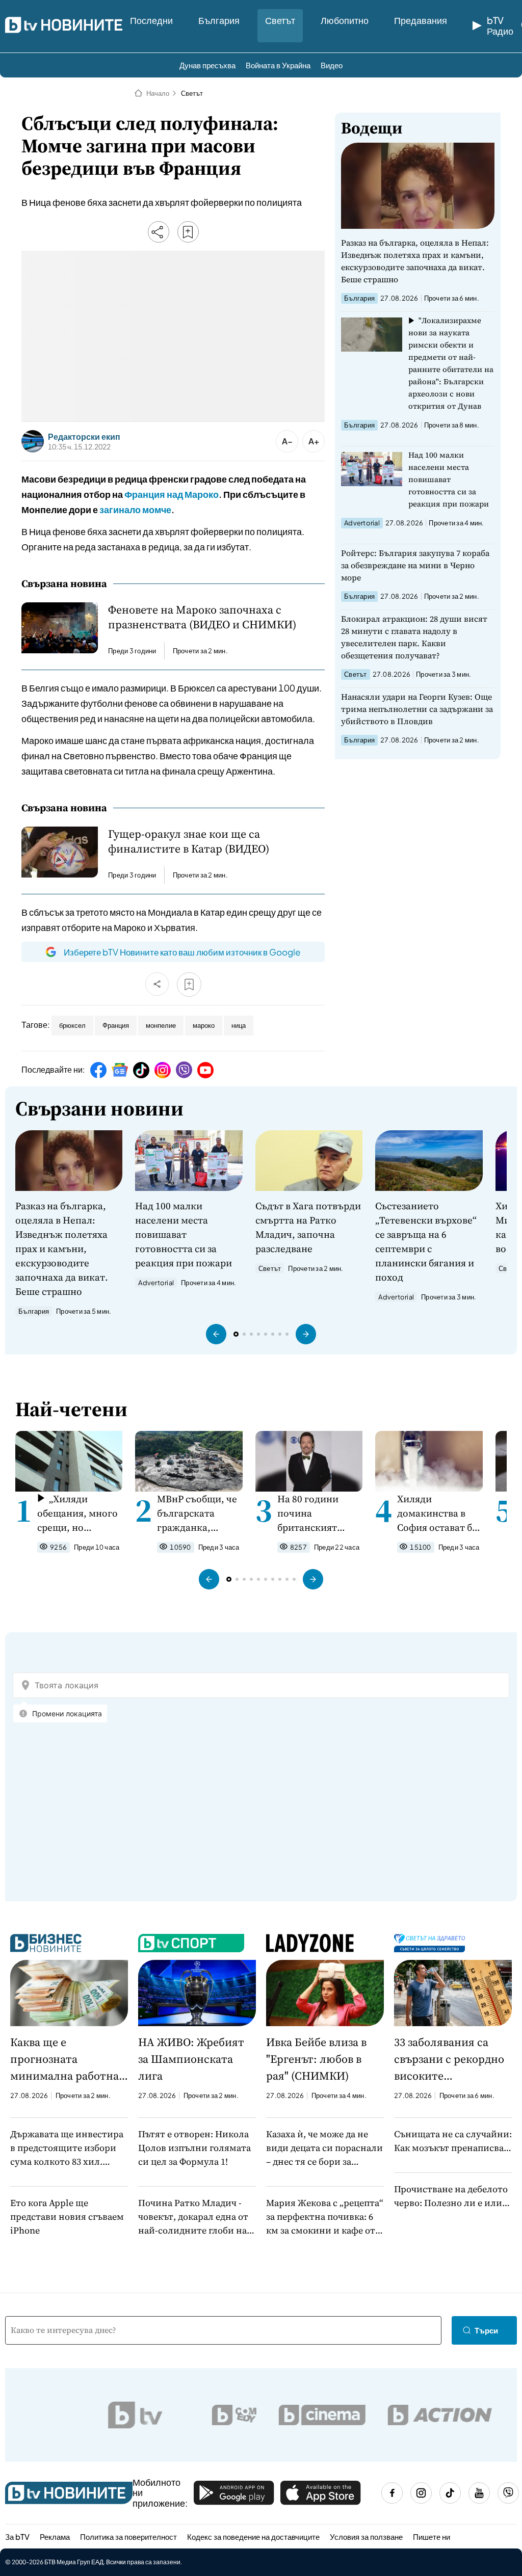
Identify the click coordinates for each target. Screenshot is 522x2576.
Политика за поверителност (128, 2537)
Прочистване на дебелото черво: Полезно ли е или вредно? (451, 2196)
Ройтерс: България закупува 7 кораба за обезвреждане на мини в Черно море (415, 565)
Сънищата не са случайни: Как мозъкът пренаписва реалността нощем (453, 2141)
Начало (158, 93)
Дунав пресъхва (207, 65)
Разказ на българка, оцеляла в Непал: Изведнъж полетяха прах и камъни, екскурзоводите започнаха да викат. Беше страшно (415, 261)
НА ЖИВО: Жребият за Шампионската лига (191, 2059)
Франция (116, 1025)
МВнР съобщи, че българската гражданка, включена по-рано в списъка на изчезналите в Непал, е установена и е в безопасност (200, 1513)
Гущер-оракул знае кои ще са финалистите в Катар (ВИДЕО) (189, 841)
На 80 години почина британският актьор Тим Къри (317, 1513)
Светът (280, 20)
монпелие (161, 1025)
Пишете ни (432, 2537)
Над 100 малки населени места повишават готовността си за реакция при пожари (449, 479)
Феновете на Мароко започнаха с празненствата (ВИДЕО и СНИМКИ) (202, 617)
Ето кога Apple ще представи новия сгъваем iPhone (67, 2216)
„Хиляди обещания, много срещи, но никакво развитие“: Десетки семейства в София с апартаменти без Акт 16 (77, 1513)
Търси (486, 2330)
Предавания (421, 20)
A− (287, 441)
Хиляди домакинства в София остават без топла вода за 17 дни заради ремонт (439, 1513)
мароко (204, 1025)
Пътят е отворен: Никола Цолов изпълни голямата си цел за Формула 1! (194, 2148)
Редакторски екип (84, 437)
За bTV (17, 2537)
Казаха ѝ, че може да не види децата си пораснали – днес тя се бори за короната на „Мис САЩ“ (324, 2148)
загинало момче (135, 509)
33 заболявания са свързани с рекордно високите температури (449, 2059)
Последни (151, 20)
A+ (314, 441)
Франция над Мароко (172, 494)
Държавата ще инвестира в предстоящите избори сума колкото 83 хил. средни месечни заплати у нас (69, 2148)
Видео (332, 65)
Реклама (55, 2537)
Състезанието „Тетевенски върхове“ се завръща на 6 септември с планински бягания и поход (426, 1241)
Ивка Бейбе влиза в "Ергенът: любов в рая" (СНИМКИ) (316, 2059)
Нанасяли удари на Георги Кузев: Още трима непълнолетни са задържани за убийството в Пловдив (417, 709)
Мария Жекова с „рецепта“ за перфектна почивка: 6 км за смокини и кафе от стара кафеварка (325, 2217)
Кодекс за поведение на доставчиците (253, 2537)
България (219, 20)
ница (239, 1025)
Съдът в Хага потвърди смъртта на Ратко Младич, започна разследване (308, 1227)
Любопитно (345, 20)
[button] (216, 1334)
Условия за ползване (366, 2537)
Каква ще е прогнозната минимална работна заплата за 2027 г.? (64, 2059)
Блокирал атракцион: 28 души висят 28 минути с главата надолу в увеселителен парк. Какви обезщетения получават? (414, 637)
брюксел (72, 1025)
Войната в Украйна (278, 65)
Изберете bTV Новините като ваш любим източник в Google (182, 952)
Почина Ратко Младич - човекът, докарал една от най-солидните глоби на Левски (193, 2217)
